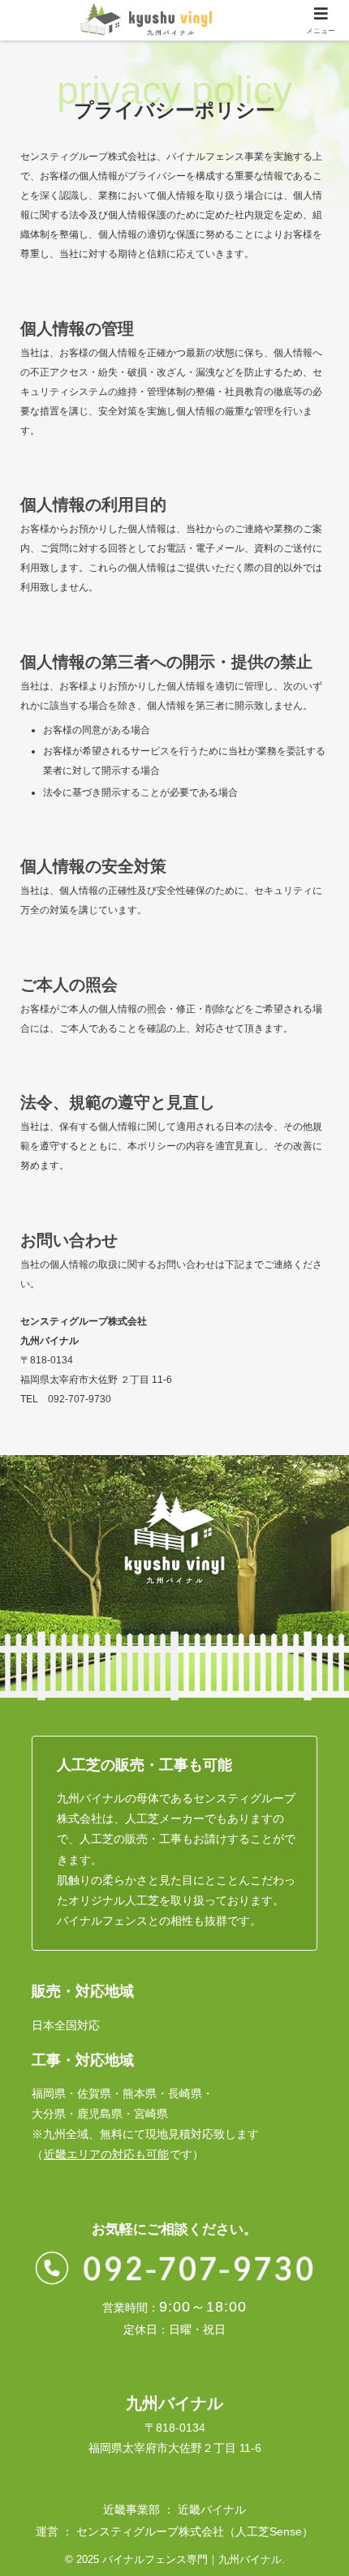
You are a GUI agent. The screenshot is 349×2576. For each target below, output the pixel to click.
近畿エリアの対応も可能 (106, 2154)
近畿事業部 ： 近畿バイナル (174, 2509)
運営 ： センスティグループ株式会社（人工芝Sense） (174, 2531)
